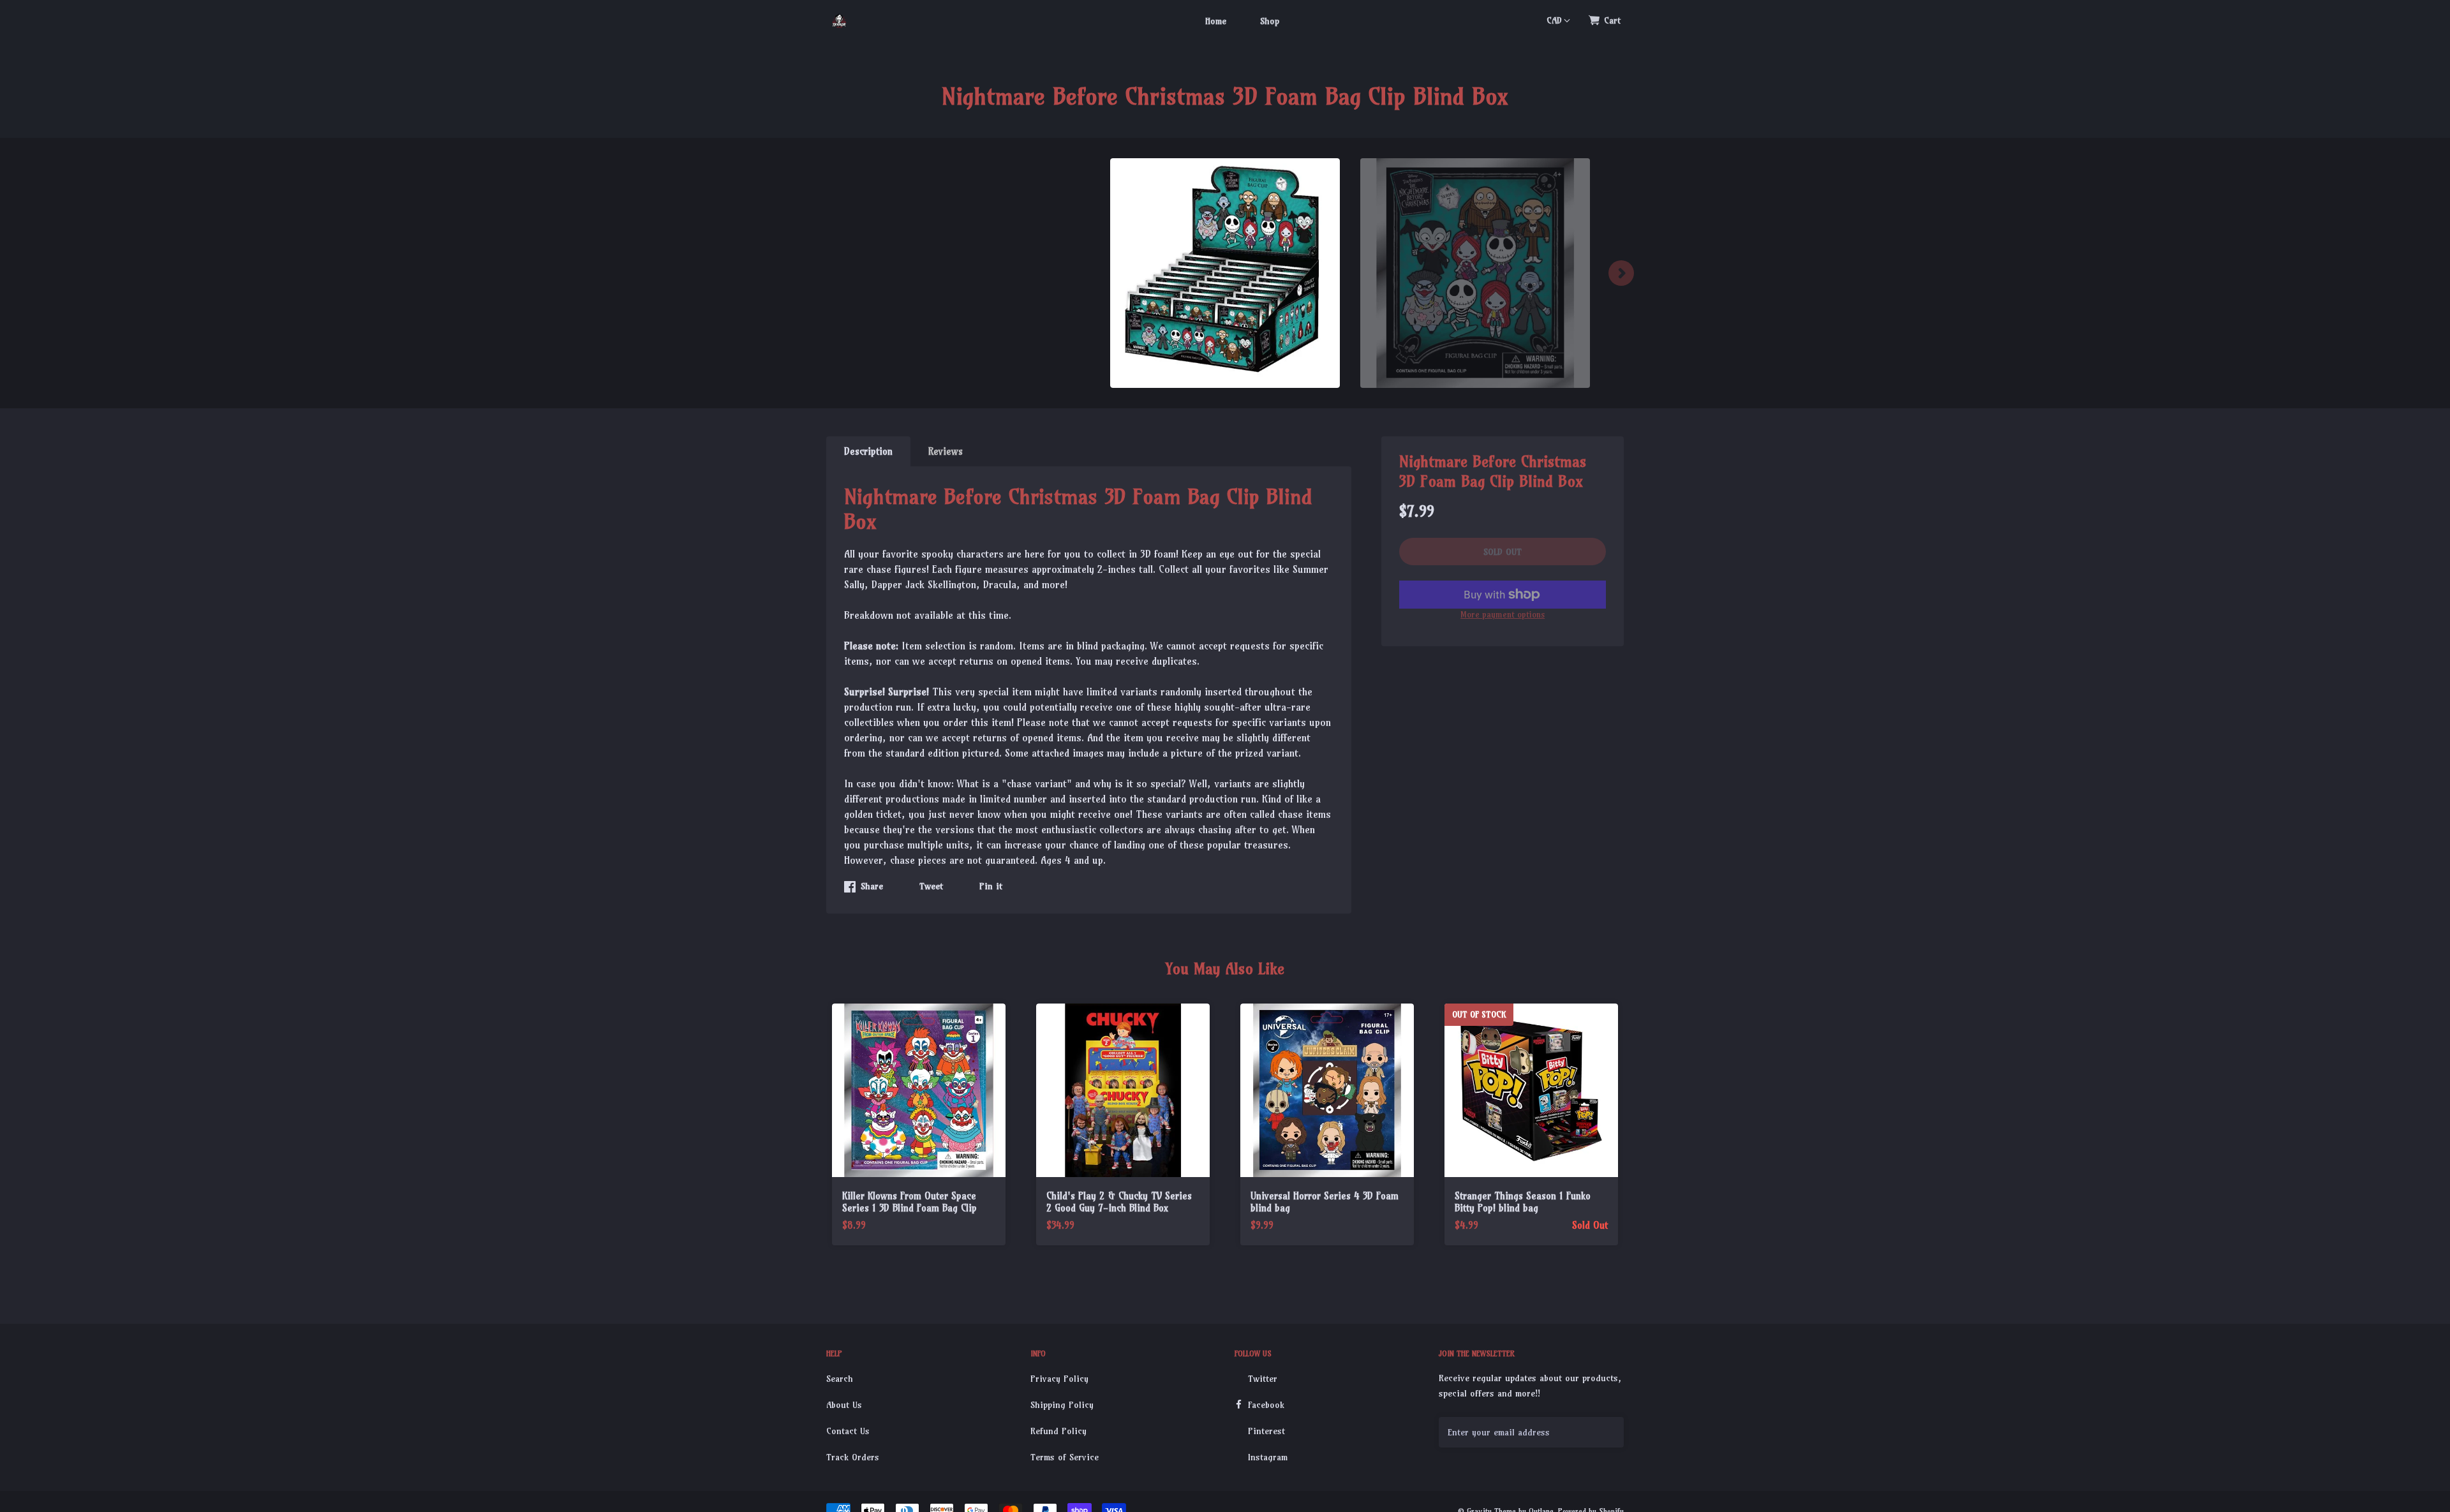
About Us (844, 1405)
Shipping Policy (1062, 1405)
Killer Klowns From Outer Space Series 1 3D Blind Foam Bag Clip (909, 1202)
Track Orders (853, 1457)
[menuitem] (1216, 20)
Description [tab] (868, 451)
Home (1216, 21)
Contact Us (848, 1431)
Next (1621, 273)
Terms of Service (1065, 1457)
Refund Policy (1058, 1431)
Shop (1270, 21)
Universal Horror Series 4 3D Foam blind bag (1325, 1202)
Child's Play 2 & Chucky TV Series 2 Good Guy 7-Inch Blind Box (1119, 1202)
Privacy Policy (1059, 1379)
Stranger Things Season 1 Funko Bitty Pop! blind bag (1523, 1202)
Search (840, 1379)
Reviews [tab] (946, 451)
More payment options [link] (1503, 614)
